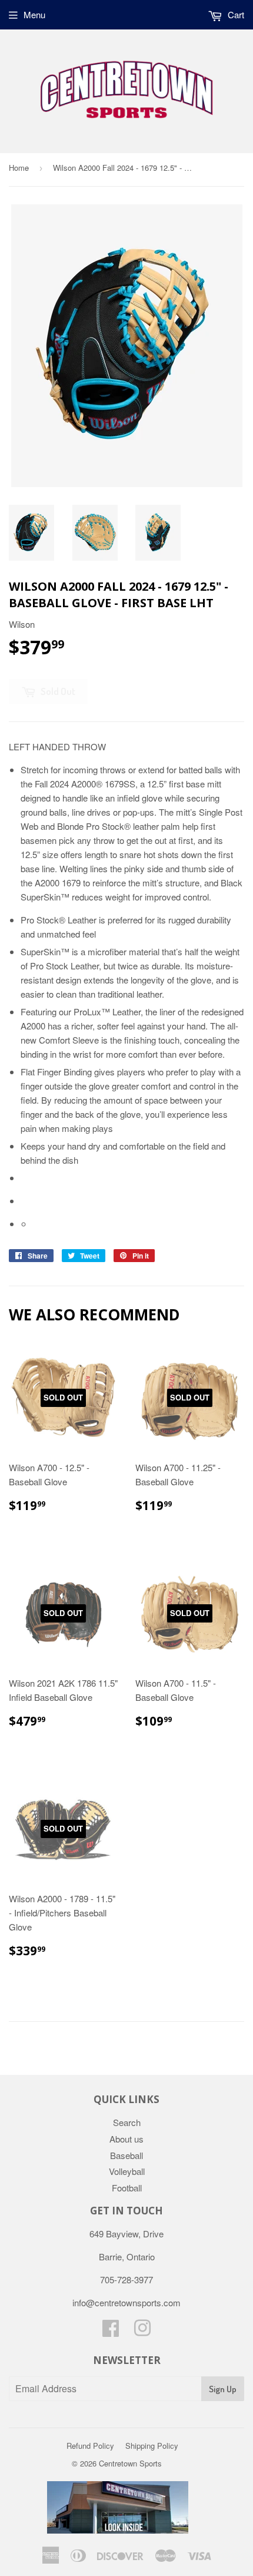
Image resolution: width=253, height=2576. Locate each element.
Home (19, 168)
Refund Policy (90, 2446)
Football (127, 2188)
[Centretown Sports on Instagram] (142, 2331)
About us (126, 2139)
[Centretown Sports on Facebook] (111, 2331)
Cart (235, 14)
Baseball (126, 2155)
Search (127, 2122)
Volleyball (127, 2171)
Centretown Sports (130, 2463)
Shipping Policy (152, 2446)
